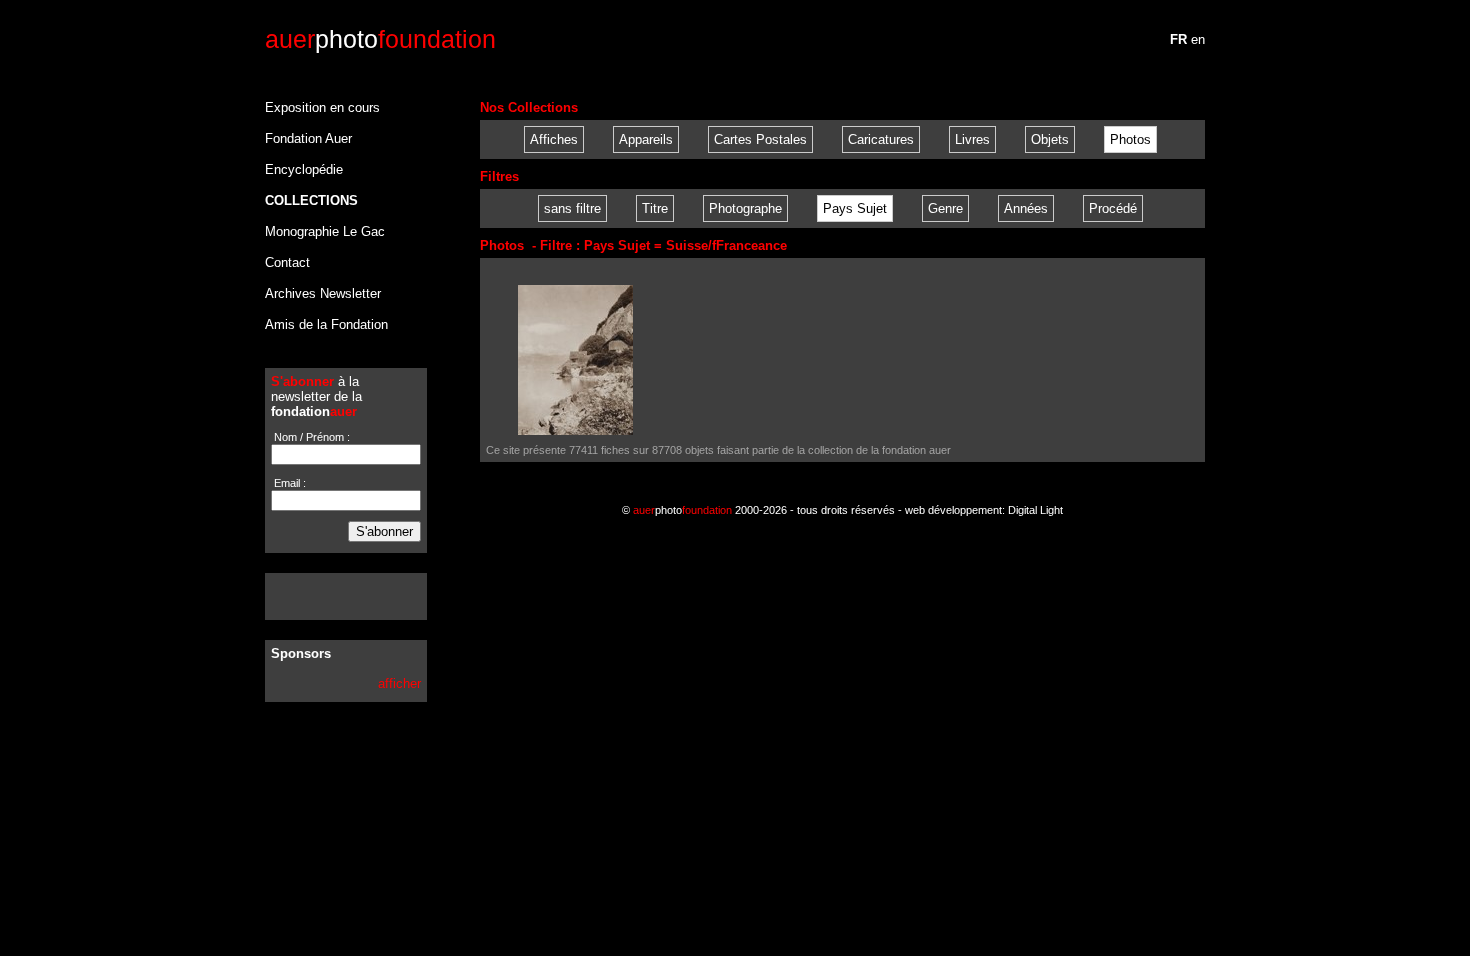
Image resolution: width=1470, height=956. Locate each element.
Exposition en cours (322, 107)
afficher (399, 683)
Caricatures (881, 139)
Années (1026, 208)
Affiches (554, 139)
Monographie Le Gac (325, 231)
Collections (311, 200)
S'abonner (384, 531)
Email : (288, 483)
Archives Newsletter (323, 293)
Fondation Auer (308, 138)
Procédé (1113, 208)
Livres (972, 139)
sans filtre (572, 208)
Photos (1130, 139)
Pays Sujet (855, 208)
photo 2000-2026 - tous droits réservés (764, 510)
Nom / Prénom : (310, 437)
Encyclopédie (304, 169)
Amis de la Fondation (326, 324)
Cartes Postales (760, 139)
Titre (655, 208)
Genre (945, 208)
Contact (287, 262)
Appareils (646, 139)
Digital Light (1035, 510)
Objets (1050, 139)
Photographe (745, 208)
